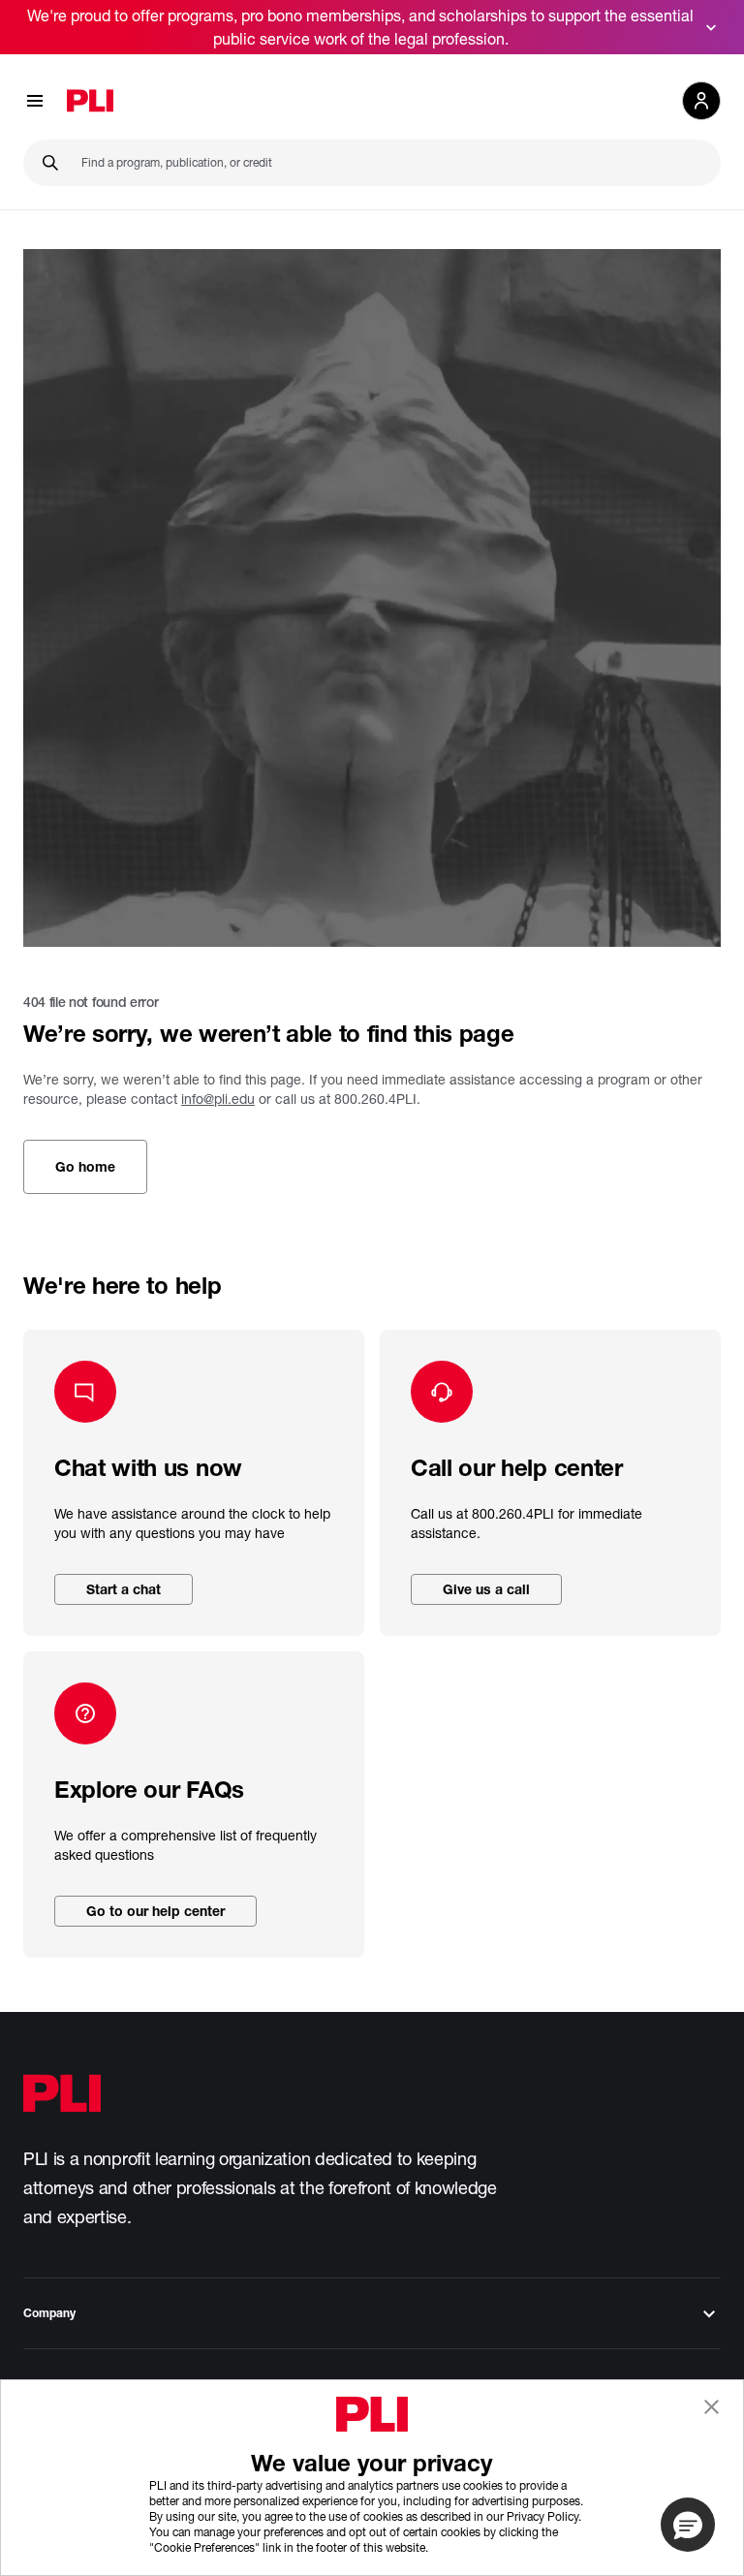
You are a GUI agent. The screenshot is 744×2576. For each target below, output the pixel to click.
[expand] (711, 27)
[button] (688, 2525)
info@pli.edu (218, 1099)
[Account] (701, 101)
